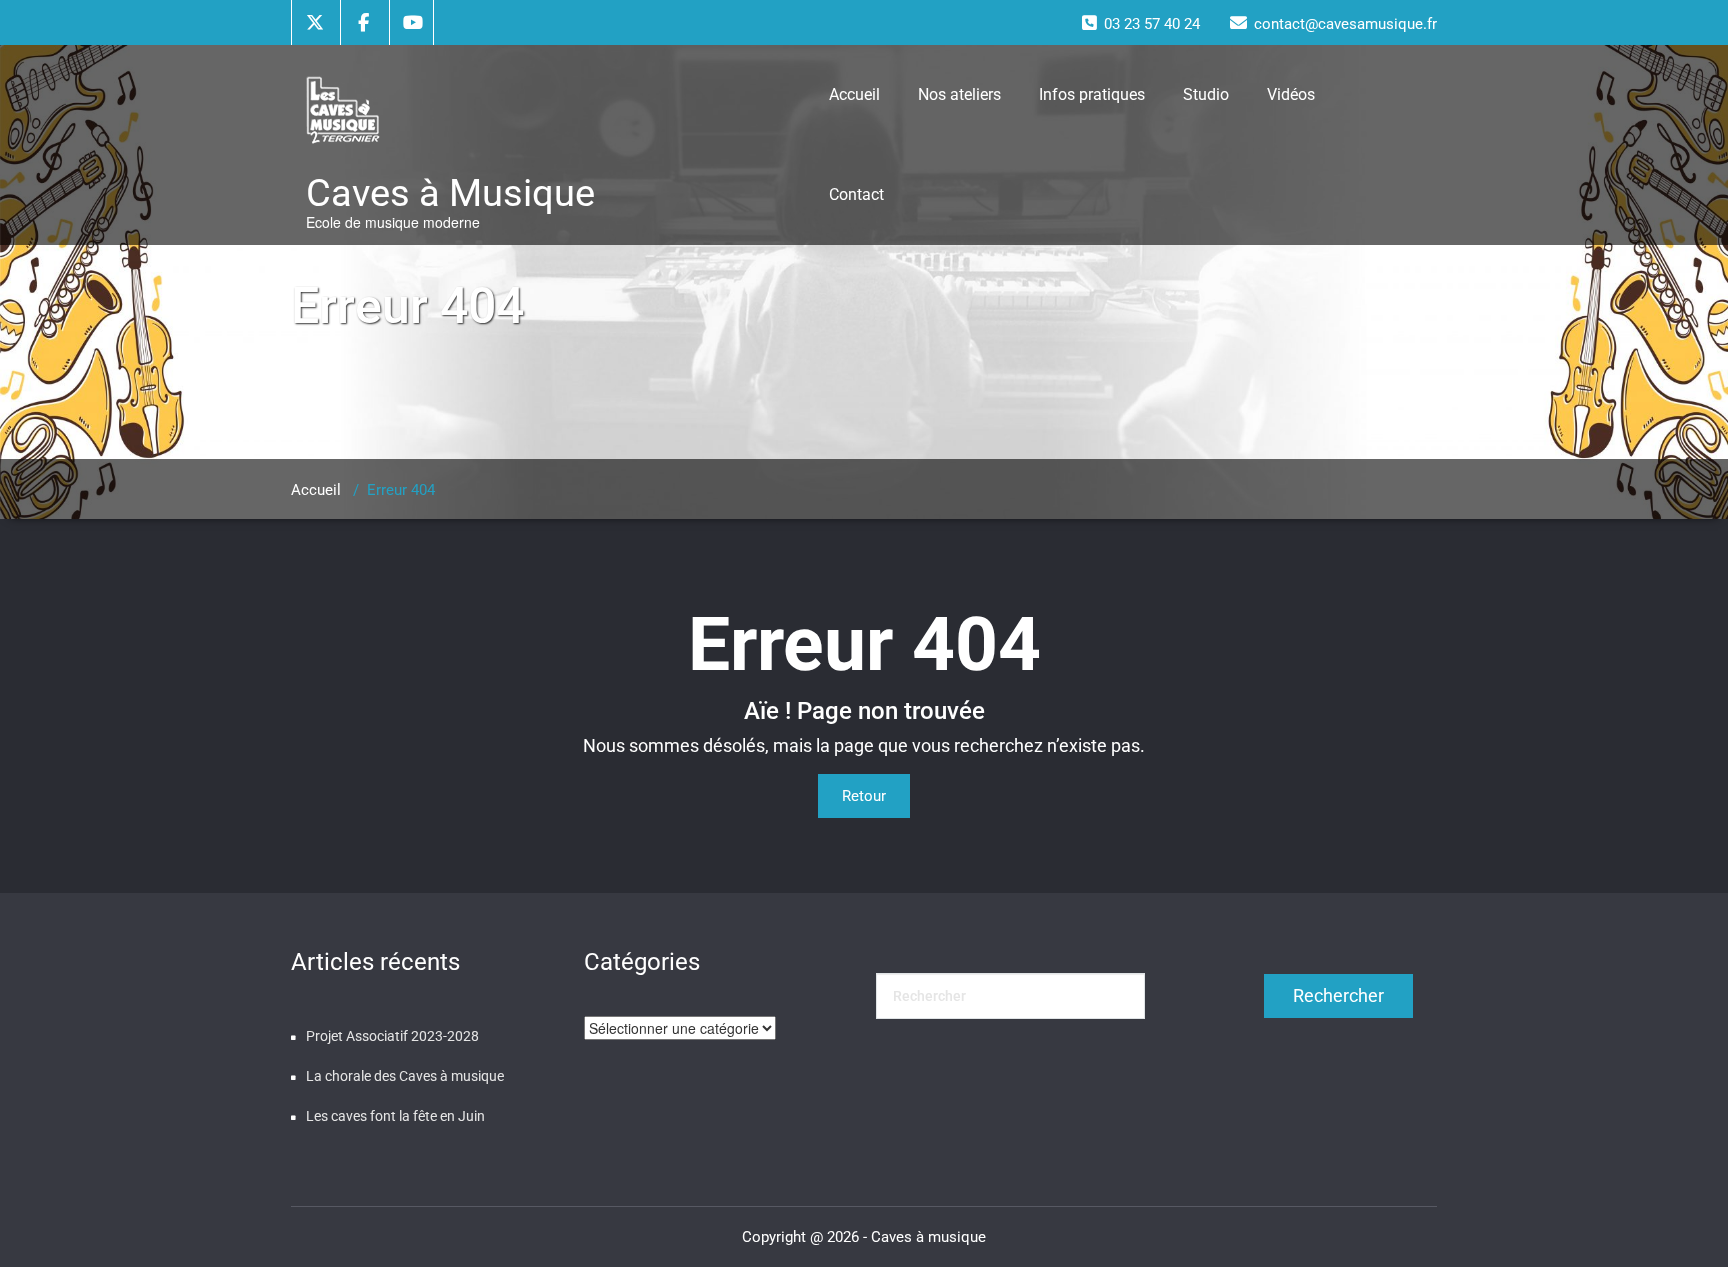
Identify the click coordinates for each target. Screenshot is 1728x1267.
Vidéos (1291, 94)
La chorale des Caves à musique (405, 1076)
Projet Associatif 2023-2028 (392, 1036)
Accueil (854, 94)
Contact (856, 194)
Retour (864, 796)
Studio (1206, 94)
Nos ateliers (959, 94)
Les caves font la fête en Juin (395, 1116)
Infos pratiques (1092, 94)
